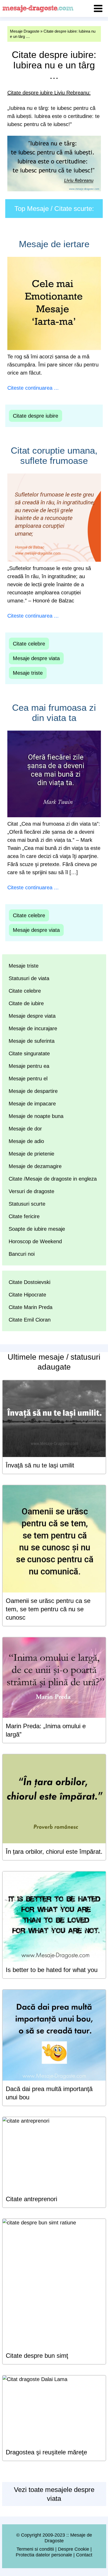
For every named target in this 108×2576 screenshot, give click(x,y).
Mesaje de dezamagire (35, 1166)
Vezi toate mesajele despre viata (54, 2494)
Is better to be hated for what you (52, 1970)
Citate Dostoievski (29, 1282)
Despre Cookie (74, 2549)
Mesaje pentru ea (29, 1066)
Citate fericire (24, 1216)
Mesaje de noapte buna (36, 1116)
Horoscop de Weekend (35, 1241)
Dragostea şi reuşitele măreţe (46, 2452)
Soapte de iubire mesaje (37, 1229)
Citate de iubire (26, 1003)
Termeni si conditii (35, 2549)
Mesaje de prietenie (31, 1154)
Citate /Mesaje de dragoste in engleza (53, 1179)
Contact (84, 2555)
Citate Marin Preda (31, 1307)
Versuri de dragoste (31, 1191)
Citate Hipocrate (27, 1295)
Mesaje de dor (25, 1129)
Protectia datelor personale (44, 2555)
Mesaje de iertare (54, 244)
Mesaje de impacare (32, 1104)
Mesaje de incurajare (33, 1028)
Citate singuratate (29, 1053)
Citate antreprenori (31, 2199)
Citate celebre (29, 644)
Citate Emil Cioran (30, 1320)
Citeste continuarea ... (33, 388)
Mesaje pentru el (28, 1079)
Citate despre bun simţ (37, 2356)
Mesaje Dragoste (25, 31)
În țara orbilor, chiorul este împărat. (54, 1852)
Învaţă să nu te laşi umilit (40, 1465)
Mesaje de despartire (33, 1091)
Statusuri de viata (29, 978)
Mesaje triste (28, 673)
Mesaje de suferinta (32, 1041)
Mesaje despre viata (36, 658)
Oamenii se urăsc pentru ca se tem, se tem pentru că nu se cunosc (48, 1609)
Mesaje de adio (26, 1141)
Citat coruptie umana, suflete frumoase (54, 455)
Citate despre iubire (36, 416)
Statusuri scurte (27, 1204)
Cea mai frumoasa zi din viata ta (54, 713)
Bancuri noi (22, 1254)
